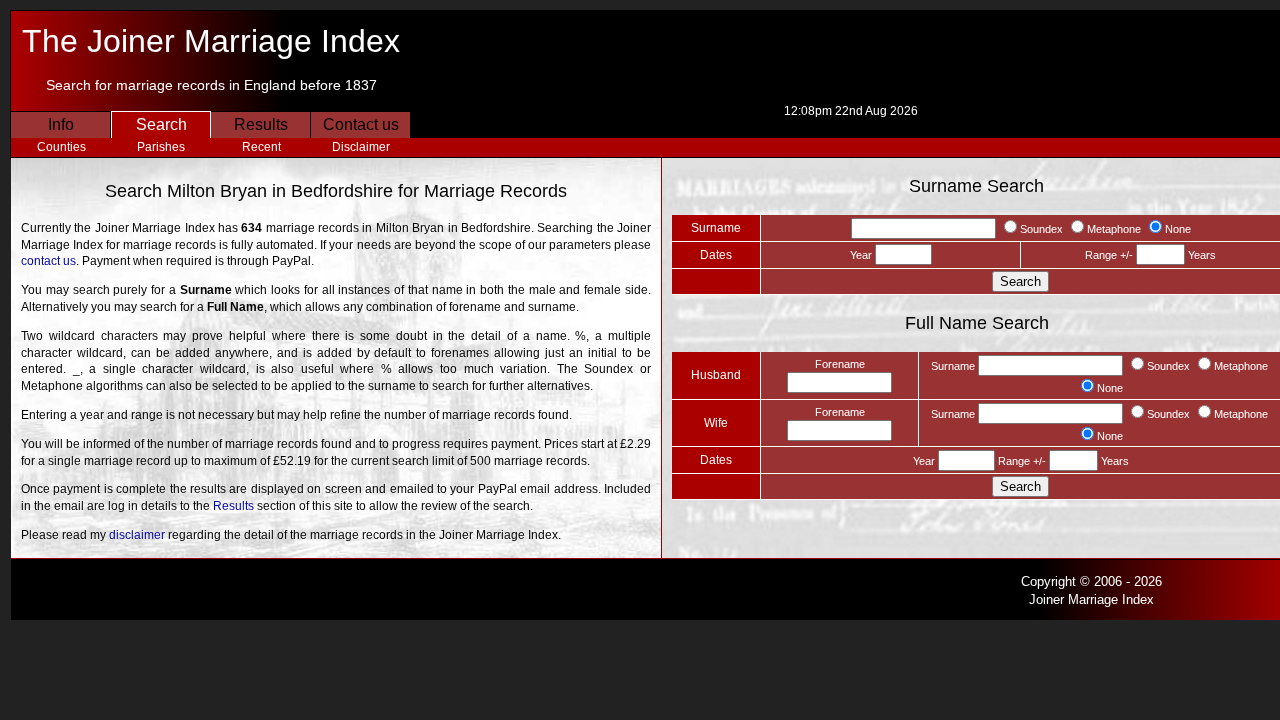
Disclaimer (361, 147)
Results (261, 124)
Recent (261, 147)
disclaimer (137, 535)
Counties (61, 147)
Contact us (361, 124)
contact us (48, 261)
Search (161, 124)
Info (61, 124)
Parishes (161, 147)
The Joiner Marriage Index (211, 41)
